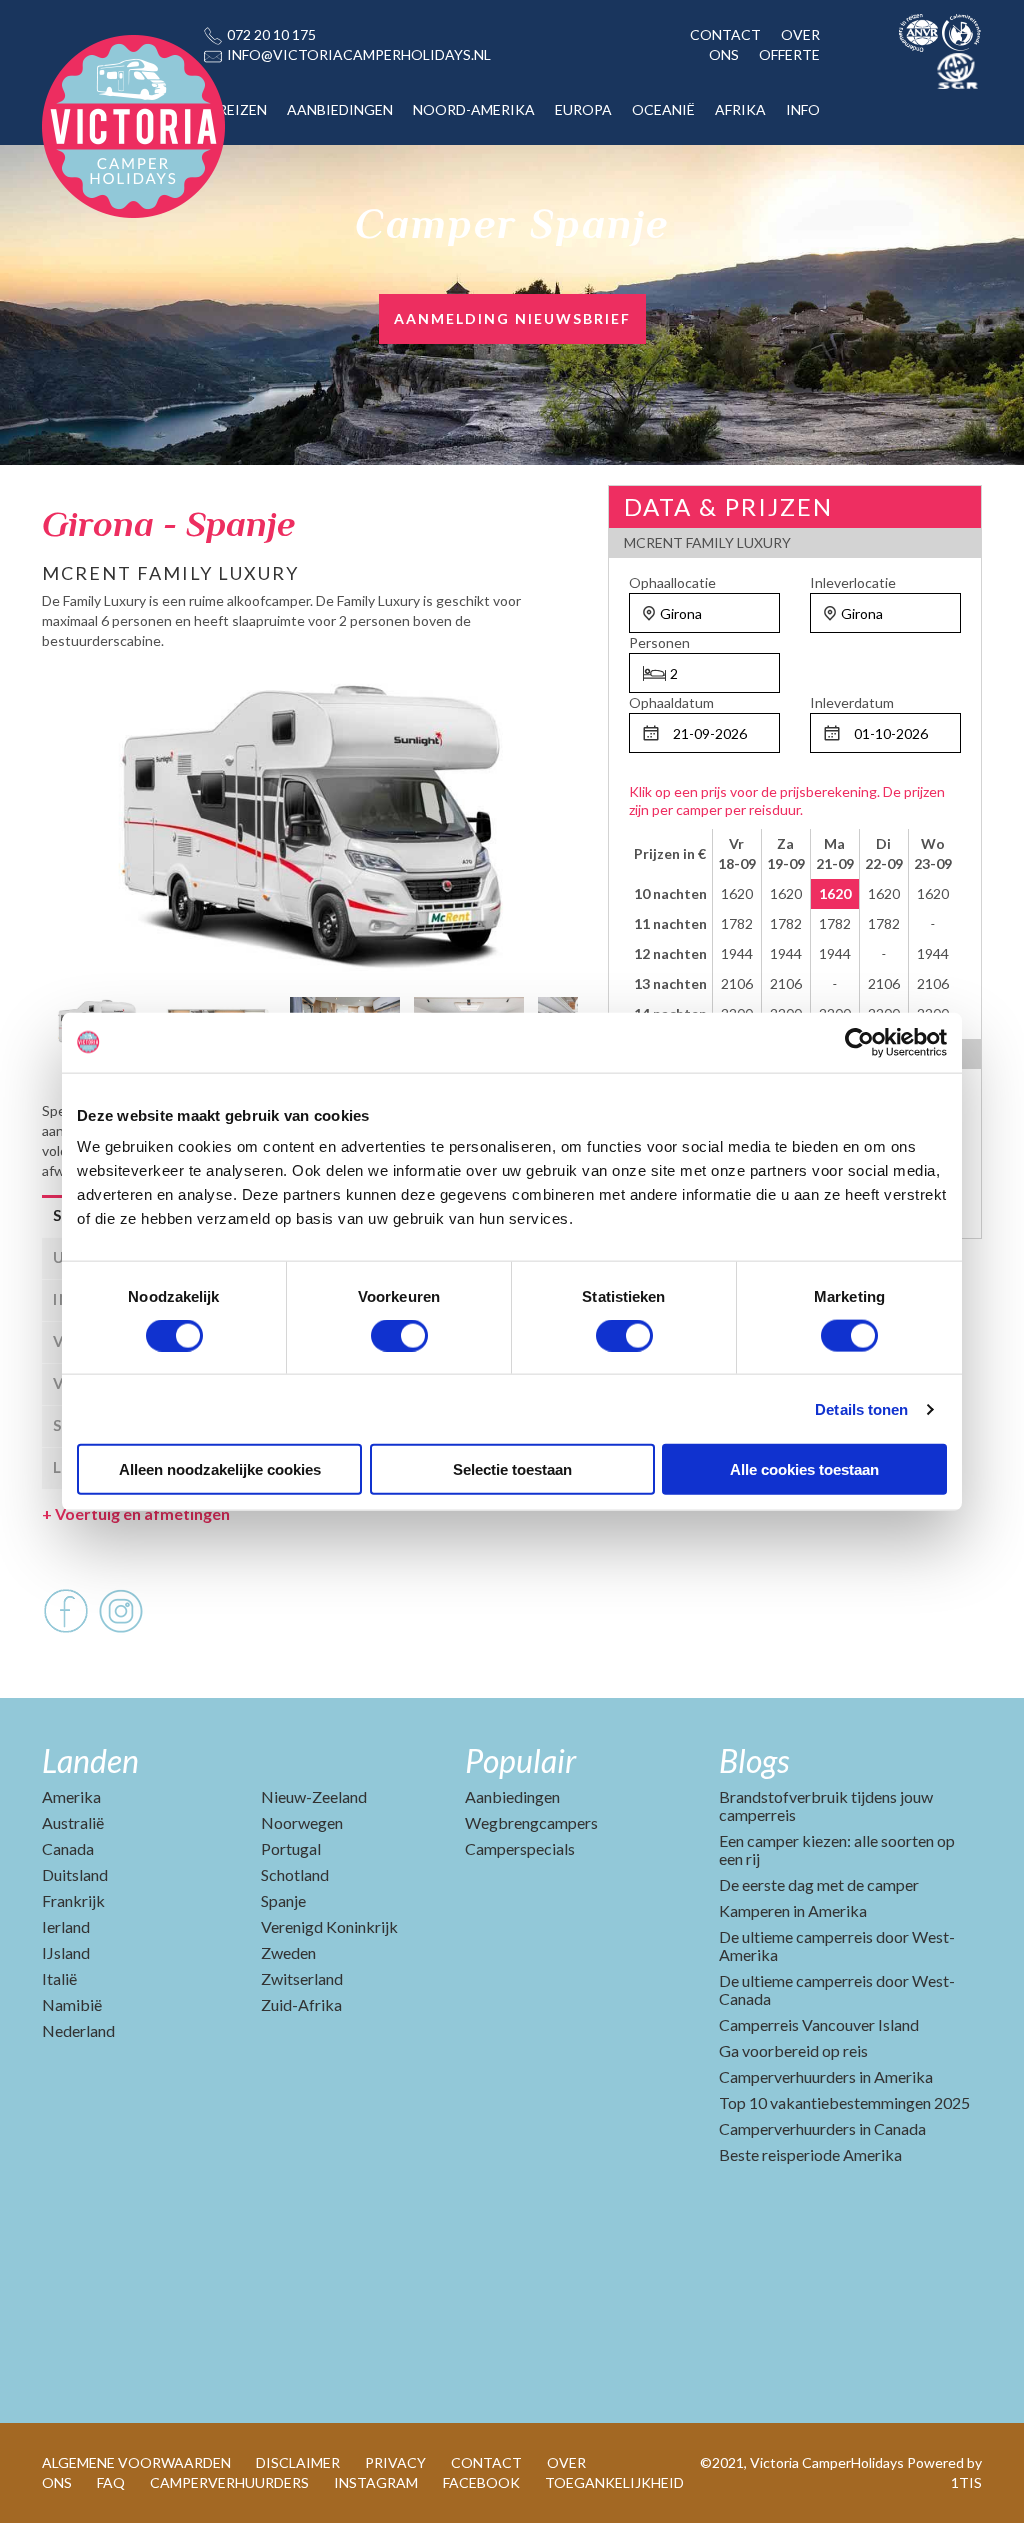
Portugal (291, 1848)
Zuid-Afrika (301, 2004)
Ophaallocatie (672, 582)
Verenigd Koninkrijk (329, 1926)
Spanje (283, 1900)
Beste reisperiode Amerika (810, 2154)
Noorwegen (302, 1822)
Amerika (71, 1796)
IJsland (66, 1952)
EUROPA (583, 109)
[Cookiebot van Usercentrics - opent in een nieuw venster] (859, 1042)
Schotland (295, 1874)
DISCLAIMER (298, 2462)
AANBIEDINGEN (340, 109)
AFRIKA (740, 109)
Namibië (72, 2004)
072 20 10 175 (271, 34)
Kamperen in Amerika (793, 1910)
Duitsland (75, 1874)
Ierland (66, 1926)
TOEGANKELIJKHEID (614, 2482)
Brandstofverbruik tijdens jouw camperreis (826, 1805)
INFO (803, 109)
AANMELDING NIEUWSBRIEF (512, 318)
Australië (73, 1822)
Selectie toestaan (512, 1469)
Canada (68, 1848)
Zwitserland (302, 1978)
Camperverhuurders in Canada (822, 2128)
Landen (90, 1760)
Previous (57, 1024)
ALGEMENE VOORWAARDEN (136, 2462)
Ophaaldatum (671, 702)
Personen (659, 642)
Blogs (754, 1760)
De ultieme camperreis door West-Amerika (837, 1945)
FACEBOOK (481, 2482)
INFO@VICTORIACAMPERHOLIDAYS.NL (359, 54)
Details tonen (861, 1408)
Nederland (78, 2030)
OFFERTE (789, 54)
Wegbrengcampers (531, 1822)
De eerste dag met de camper (819, 1884)
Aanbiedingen (512, 1796)
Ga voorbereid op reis (793, 2050)
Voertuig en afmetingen (136, 1513)
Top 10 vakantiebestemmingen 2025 (844, 2102)
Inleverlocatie (853, 582)
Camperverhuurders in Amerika (826, 2076)
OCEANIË (663, 109)
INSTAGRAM (376, 2482)
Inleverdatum (852, 702)
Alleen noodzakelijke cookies (220, 1469)
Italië (59, 1978)
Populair (520, 1760)
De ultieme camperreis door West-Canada (837, 1989)
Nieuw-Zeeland (314, 1796)
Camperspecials (520, 1848)
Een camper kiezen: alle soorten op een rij (837, 1849)
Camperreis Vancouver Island (819, 2024)
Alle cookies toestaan (804, 1469)
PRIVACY (395, 2462)
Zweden (288, 1952)
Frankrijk (73, 1900)
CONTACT (725, 34)
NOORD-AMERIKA (474, 109)
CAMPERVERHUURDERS (229, 2482)
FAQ (111, 2482)
